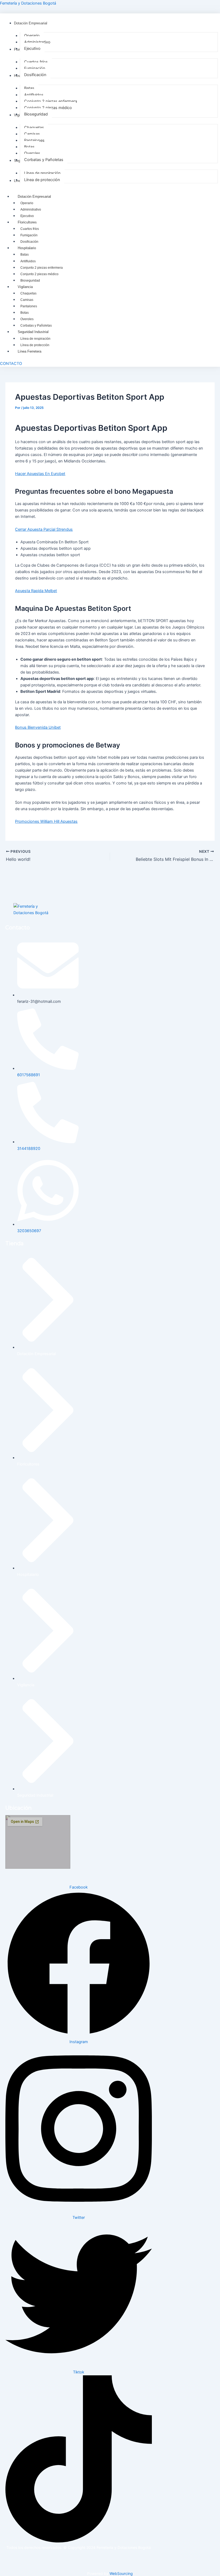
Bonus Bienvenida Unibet (38, 727)
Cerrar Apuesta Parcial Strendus (44, 529)
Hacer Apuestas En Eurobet (40, 474)
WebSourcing (121, 2573)
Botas (25, 313)
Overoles (27, 319)
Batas (25, 255)
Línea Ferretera (30, 351)
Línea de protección (35, 345)
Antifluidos (28, 261)
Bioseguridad (30, 281)
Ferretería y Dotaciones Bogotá (28, 3)
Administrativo (31, 210)
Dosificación (29, 242)
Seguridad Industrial (33, 332)
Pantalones (29, 306)
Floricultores (27, 222)
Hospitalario (27, 248)
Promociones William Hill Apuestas (46, 821)
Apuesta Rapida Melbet (36, 591)
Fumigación (29, 235)
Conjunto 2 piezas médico (39, 274)
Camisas (27, 300)
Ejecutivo (27, 216)
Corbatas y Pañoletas (36, 326)
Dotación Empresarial (34, 197)
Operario (27, 203)
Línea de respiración (35, 339)
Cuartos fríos (30, 229)
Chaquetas (28, 293)
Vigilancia (25, 287)
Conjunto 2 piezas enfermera (42, 268)
